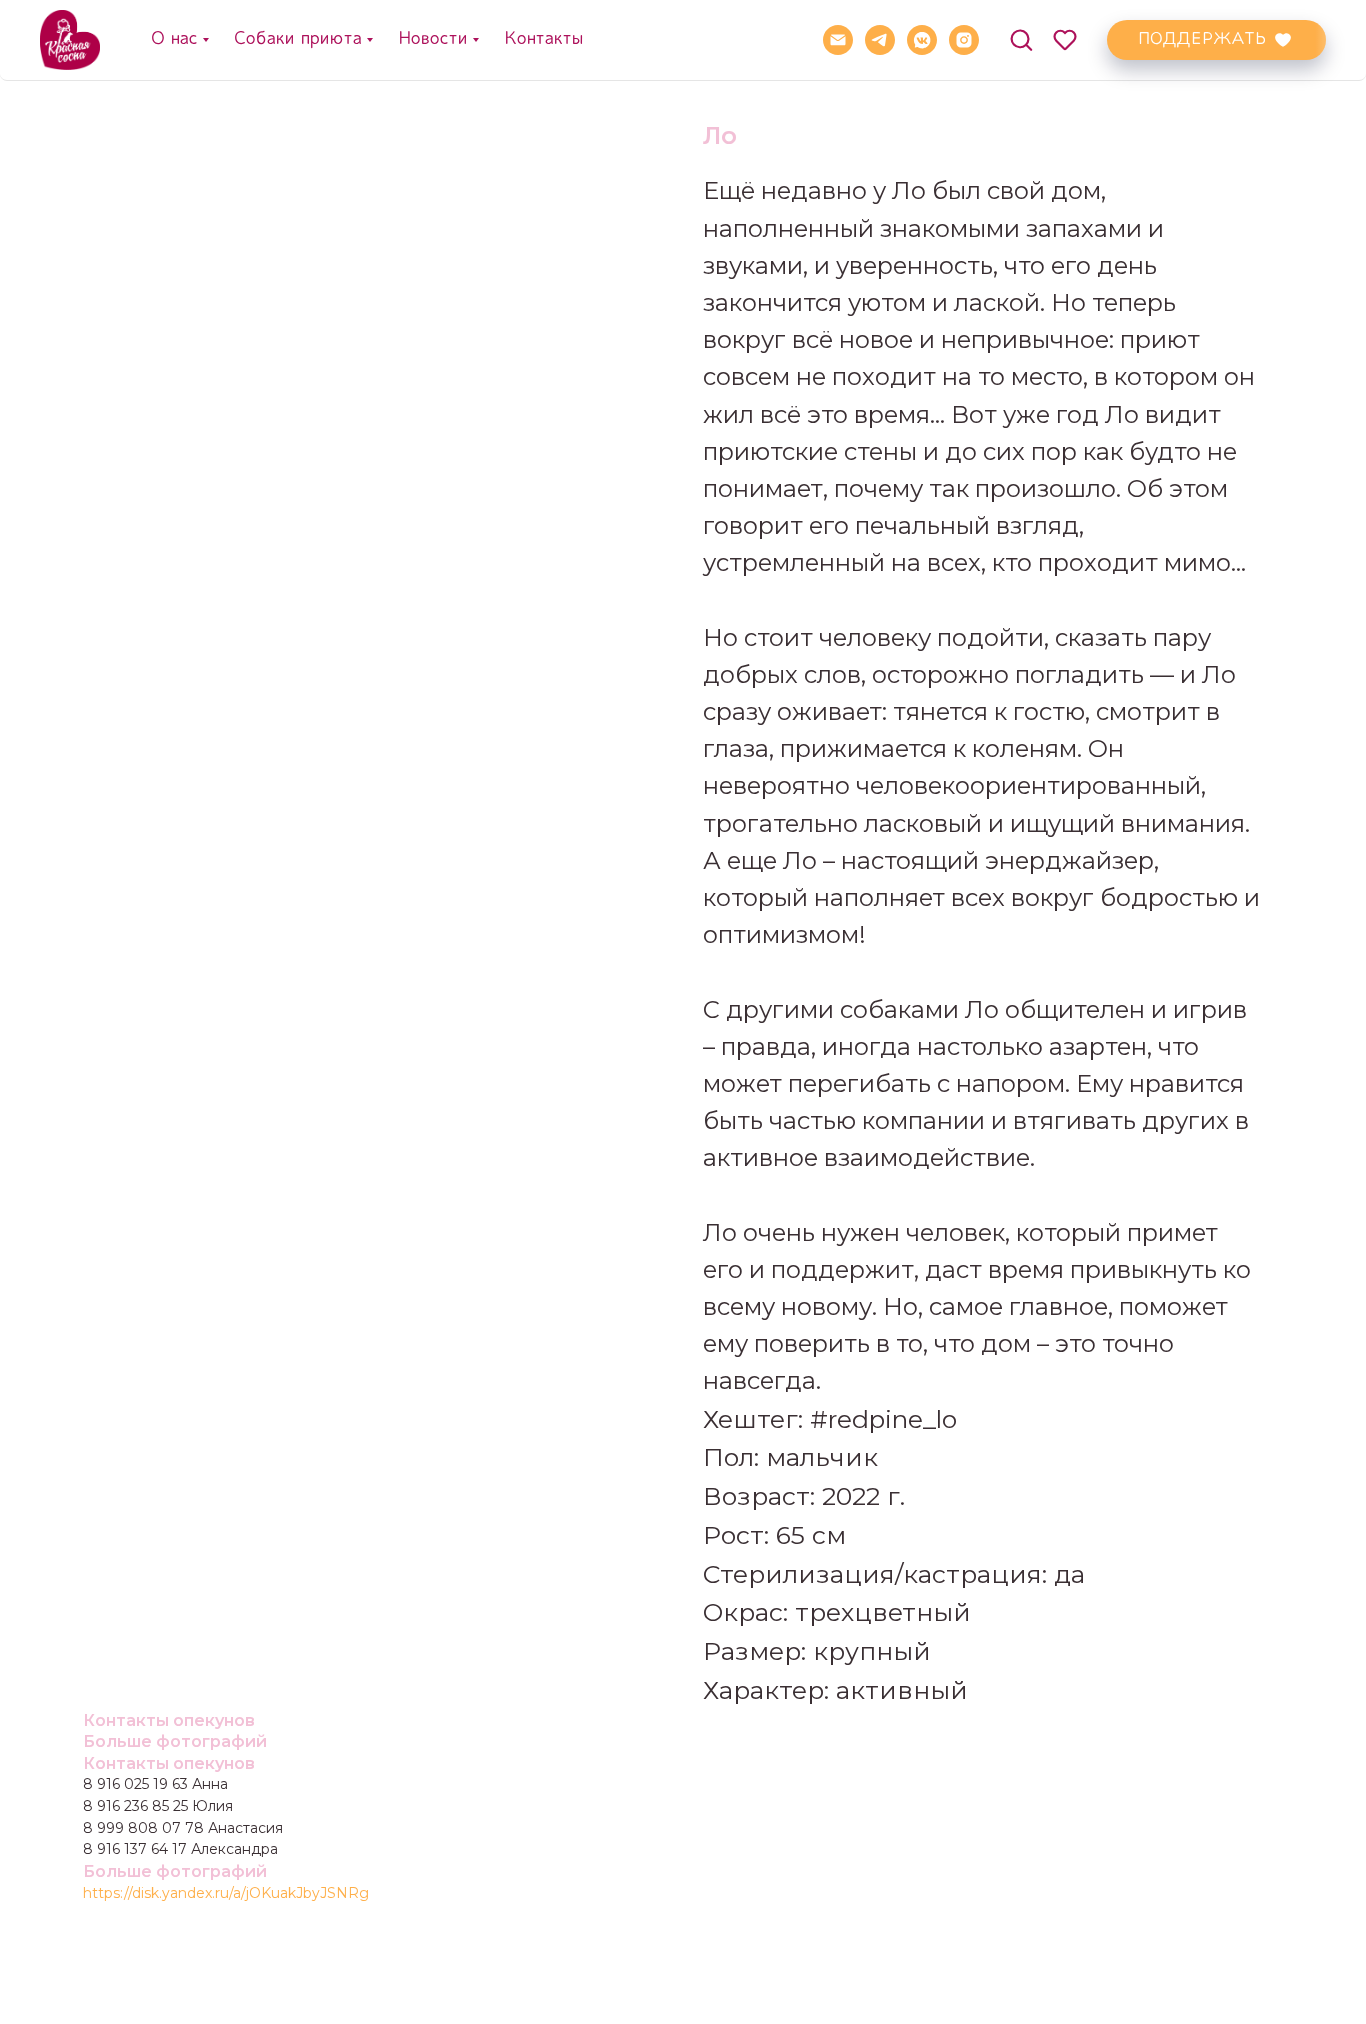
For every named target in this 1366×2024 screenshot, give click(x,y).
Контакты (543, 39)
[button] (1021, 39)
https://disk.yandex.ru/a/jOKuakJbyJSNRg (226, 1893)
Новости (432, 39)
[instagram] (964, 40)
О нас (173, 39)
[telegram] (880, 40)
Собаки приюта (297, 39)
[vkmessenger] (922, 40)
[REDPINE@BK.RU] (838, 40)
